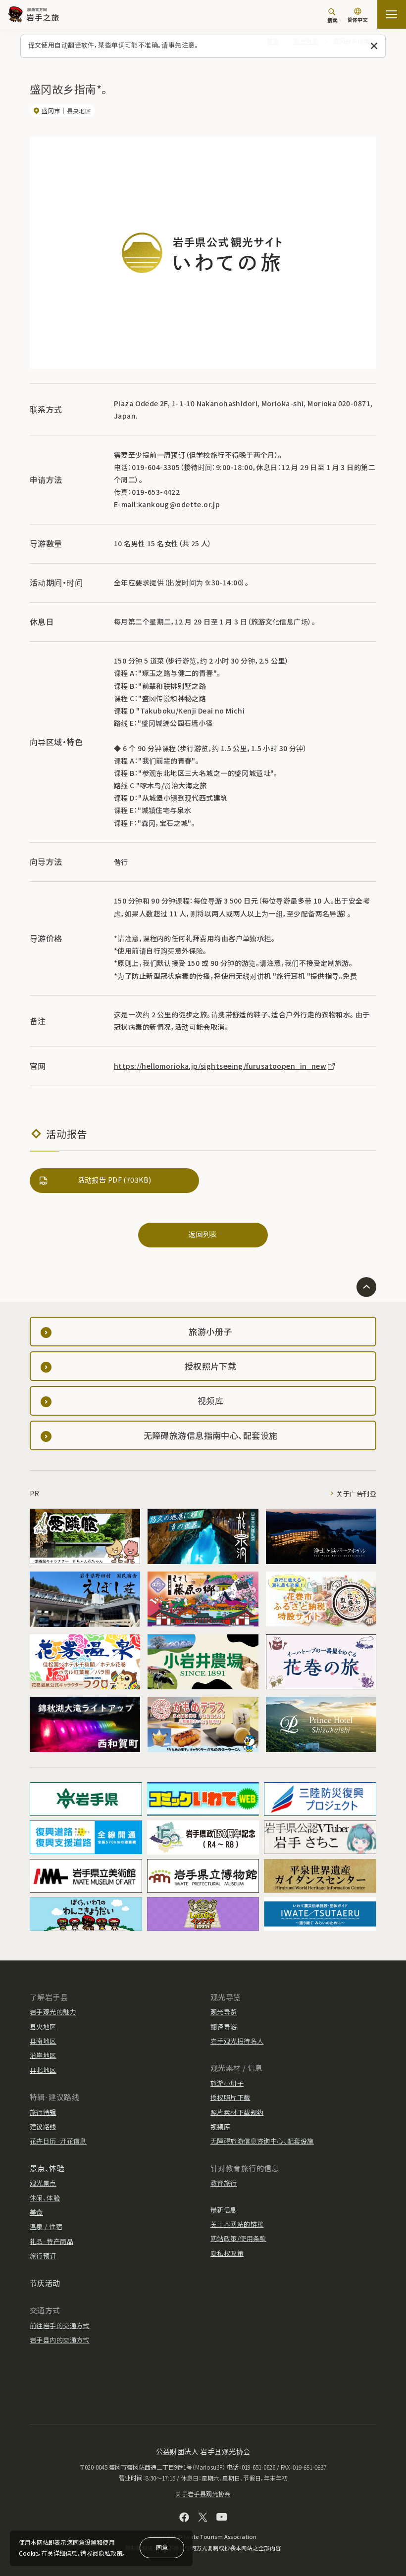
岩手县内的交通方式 (60, 2340)
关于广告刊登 (356, 1494)
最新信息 (224, 2210)
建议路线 (43, 2126)
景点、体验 (47, 2168)
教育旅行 (224, 2183)
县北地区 (43, 2070)
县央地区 (43, 2027)
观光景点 (43, 2183)
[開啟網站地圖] (392, 14)
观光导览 (224, 2012)
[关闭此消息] (374, 46)
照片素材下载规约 (237, 2112)
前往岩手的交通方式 (60, 2325)
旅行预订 (43, 2256)
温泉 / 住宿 (46, 2226)
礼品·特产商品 (51, 2241)
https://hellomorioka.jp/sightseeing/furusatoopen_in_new (220, 1066)
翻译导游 (224, 2027)
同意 (162, 2547)
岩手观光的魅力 (53, 2012)
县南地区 (43, 2041)
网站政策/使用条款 (238, 2238)
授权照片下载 (230, 2097)
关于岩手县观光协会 (203, 2494)
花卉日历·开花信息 (58, 2141)
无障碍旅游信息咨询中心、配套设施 (262, 2141)
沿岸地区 (43, 2055)
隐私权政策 (227, 2253)
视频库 (220, 2126)
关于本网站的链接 (237, 2224)
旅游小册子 (227, 2083)
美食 (36, 2212)
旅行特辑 (43, 2112)
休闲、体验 (45, 2198)
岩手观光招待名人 (237, 2041)
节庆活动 (45, 2283)
